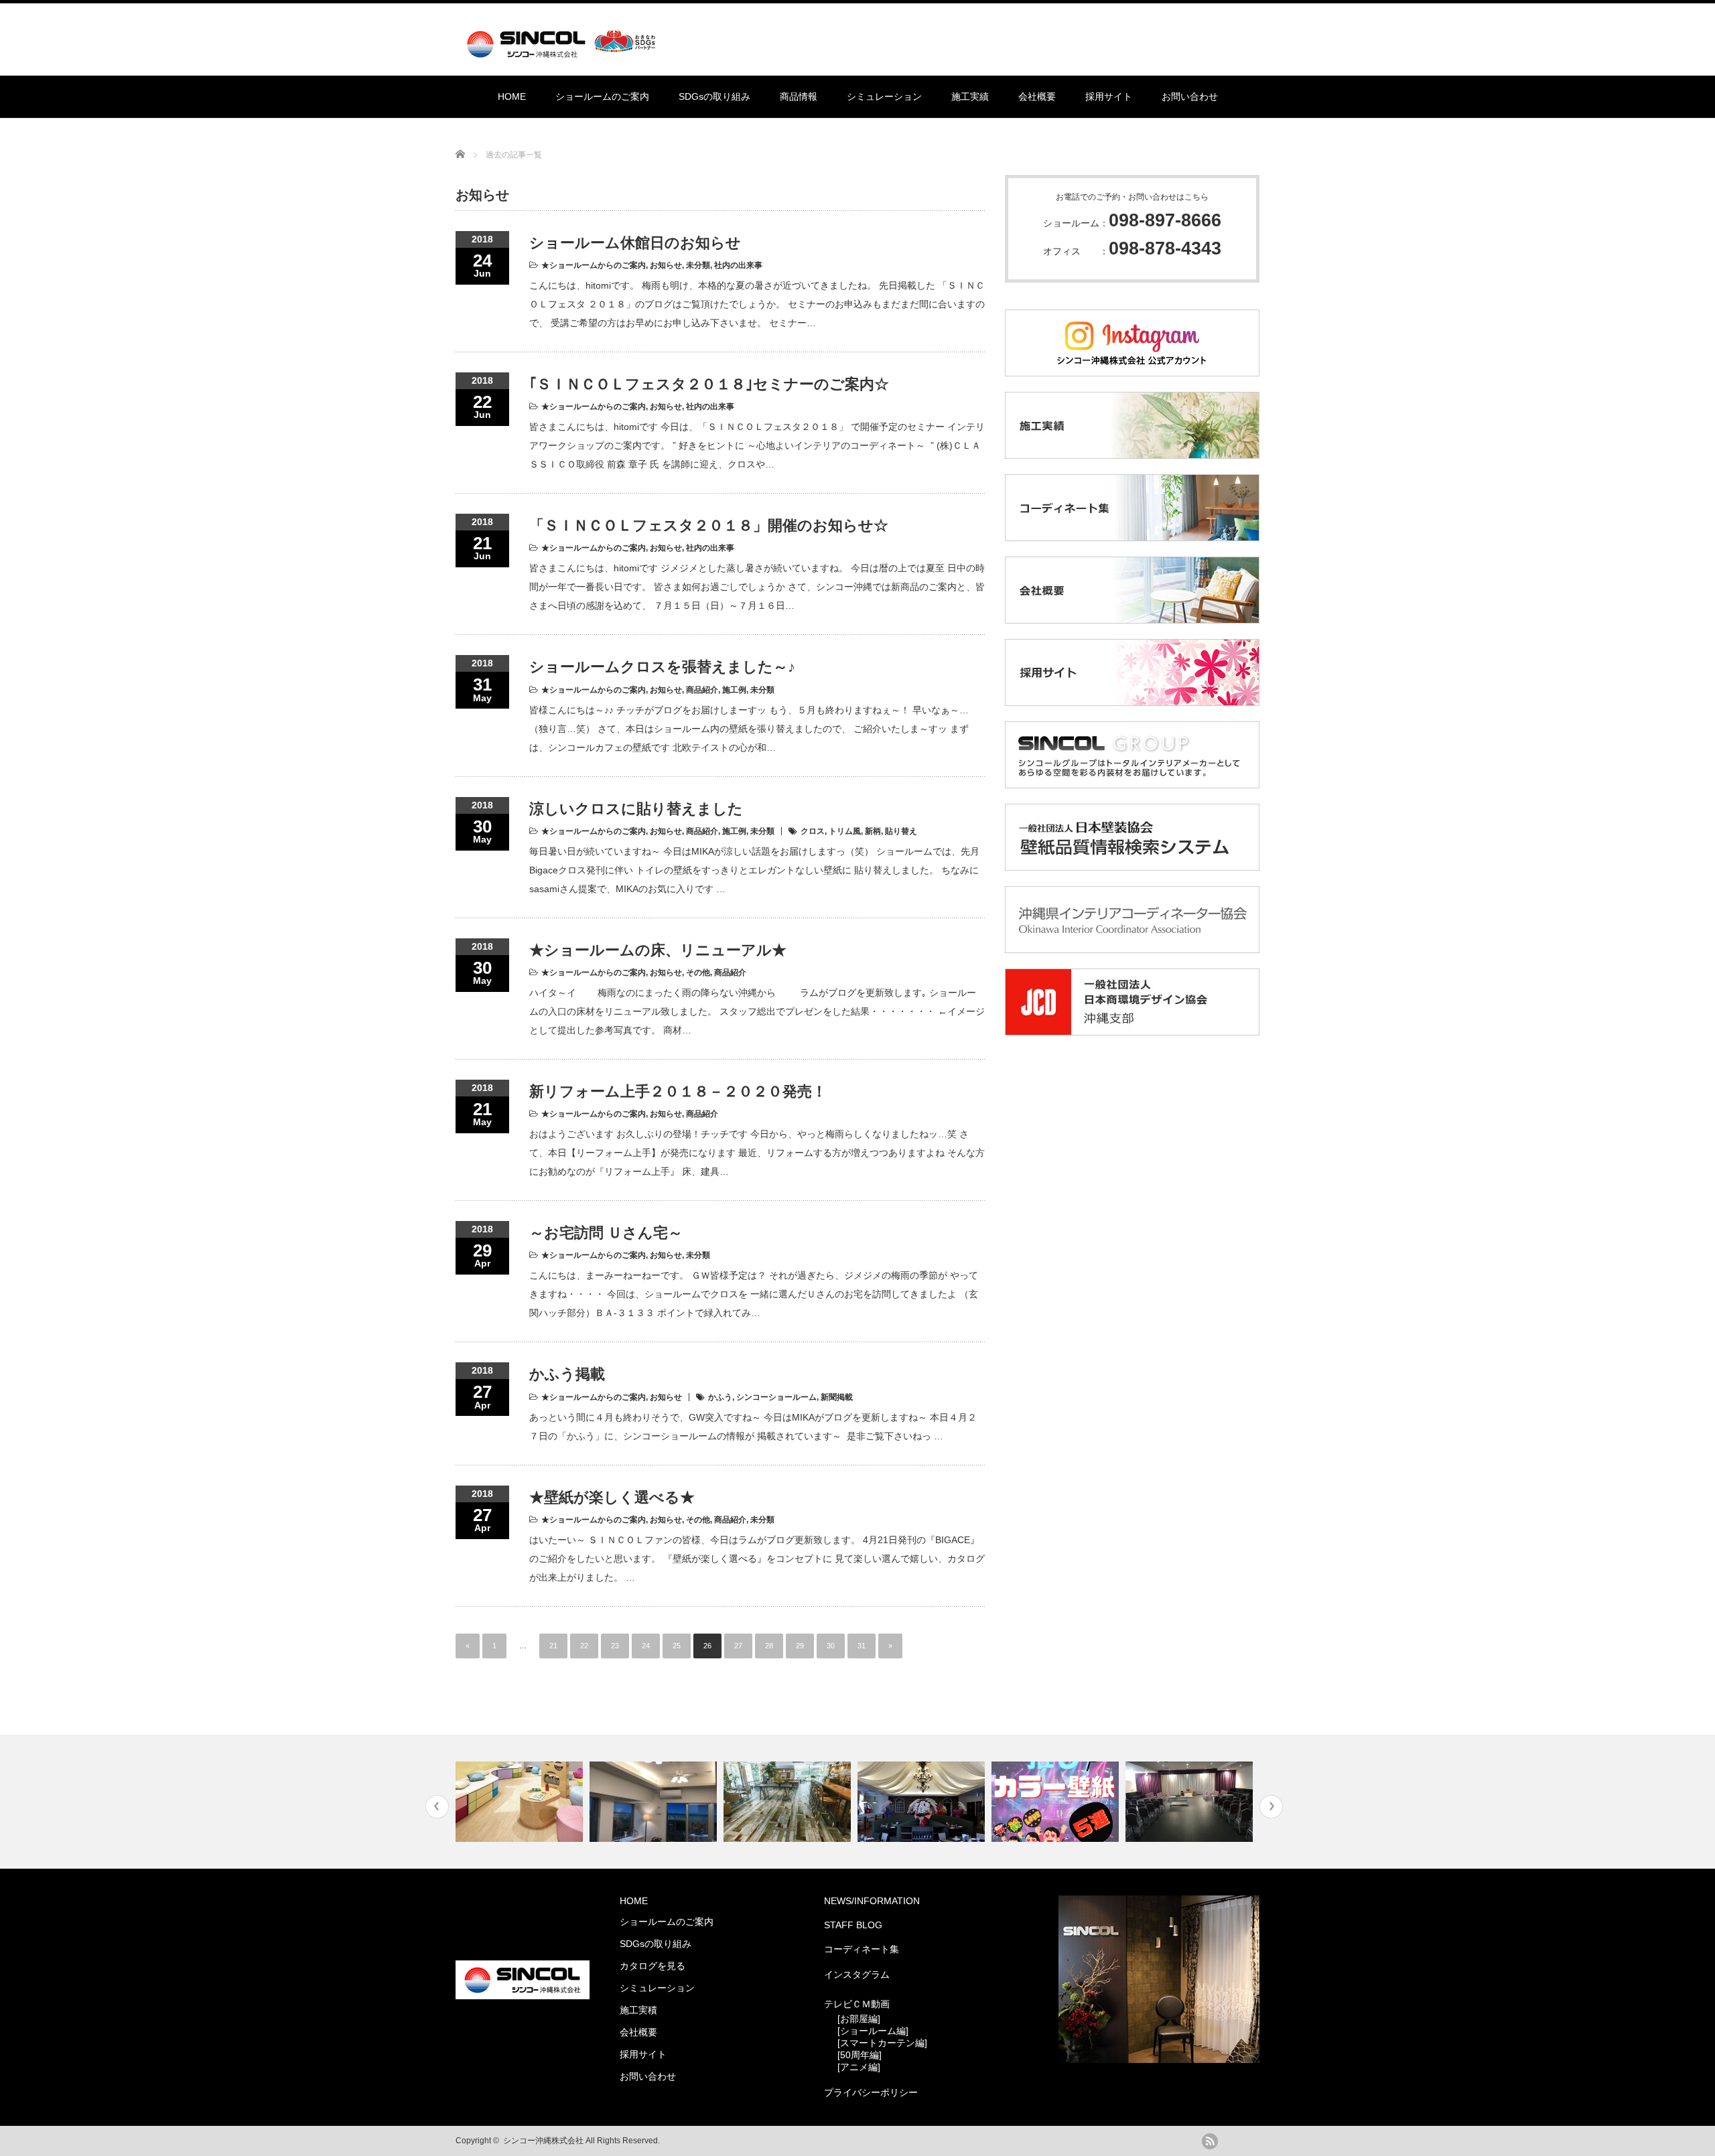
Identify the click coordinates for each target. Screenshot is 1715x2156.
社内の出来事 (738, 265)
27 (738, 1646)
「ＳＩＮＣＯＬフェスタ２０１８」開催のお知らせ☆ (709, 525)
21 (553, 1646)
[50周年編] (860, 2055)
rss (1210, 2141)
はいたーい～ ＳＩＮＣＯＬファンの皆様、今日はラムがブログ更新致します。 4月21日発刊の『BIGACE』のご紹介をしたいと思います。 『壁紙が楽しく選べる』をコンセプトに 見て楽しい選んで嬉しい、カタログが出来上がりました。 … (757, 1559)
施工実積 (638, 2010)
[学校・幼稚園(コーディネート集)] (521, 1802)
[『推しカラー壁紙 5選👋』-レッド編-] (1057, 1802)
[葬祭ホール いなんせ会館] (1191, 1802)
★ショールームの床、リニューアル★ (658, 950)
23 (615, 1646)
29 (800, 1646)
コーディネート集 (862, 1949)
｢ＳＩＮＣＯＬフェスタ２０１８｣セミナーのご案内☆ (709, 384)
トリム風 (845, 831)
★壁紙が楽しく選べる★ (612, 1497)
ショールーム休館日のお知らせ (635, 243)
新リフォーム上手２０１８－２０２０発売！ (678, 1091)
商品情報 (799, 96)
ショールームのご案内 (602, 96)
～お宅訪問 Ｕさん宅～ (606, 1233)
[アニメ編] (859, 2067)
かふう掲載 (567, 1374)
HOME (512, 96)
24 (646, 1646)
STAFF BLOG (853, 1925)
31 (862, 1646)
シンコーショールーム (776, 1397)
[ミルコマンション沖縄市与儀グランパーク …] (655, 1802)
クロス (813, 831)
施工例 (734, 690)
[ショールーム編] (873, 2031)
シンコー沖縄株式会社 (543, 2141)
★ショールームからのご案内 (594, 265)
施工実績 (970, 96)
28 (769, 1646)
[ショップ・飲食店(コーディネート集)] (789, 1802)
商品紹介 (702, 690)
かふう (720, 1397)
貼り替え (901, 831)
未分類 (698, 265)
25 (677, 1646)
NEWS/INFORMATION (872, 1901)
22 (584, 1646)
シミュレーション (884, 96)
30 (831, 1646)
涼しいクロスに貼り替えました (636, 809)
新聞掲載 (837, 1397)
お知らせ (666, 265)
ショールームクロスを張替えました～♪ (662, 667)
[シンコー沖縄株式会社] (564, 52)
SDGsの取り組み (714, 96)
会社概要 (1037, 96)
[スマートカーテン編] (882, 2043)
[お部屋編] (859, 2019)
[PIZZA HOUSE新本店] (923, 1802)
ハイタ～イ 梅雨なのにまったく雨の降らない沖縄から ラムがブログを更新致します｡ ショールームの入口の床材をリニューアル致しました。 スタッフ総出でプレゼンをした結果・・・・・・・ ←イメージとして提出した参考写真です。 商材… (757, 1011)
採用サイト (1109, 96)
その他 (698, 973)
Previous (437, 1807)
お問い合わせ (1190, 96)
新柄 (873, 831)
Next (1271, 1807)
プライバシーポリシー (871, 2092)
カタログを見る (653, 1966)
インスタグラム (857, 1974)
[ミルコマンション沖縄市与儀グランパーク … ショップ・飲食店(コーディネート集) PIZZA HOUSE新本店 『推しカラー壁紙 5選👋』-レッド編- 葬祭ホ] (857, 1802)
